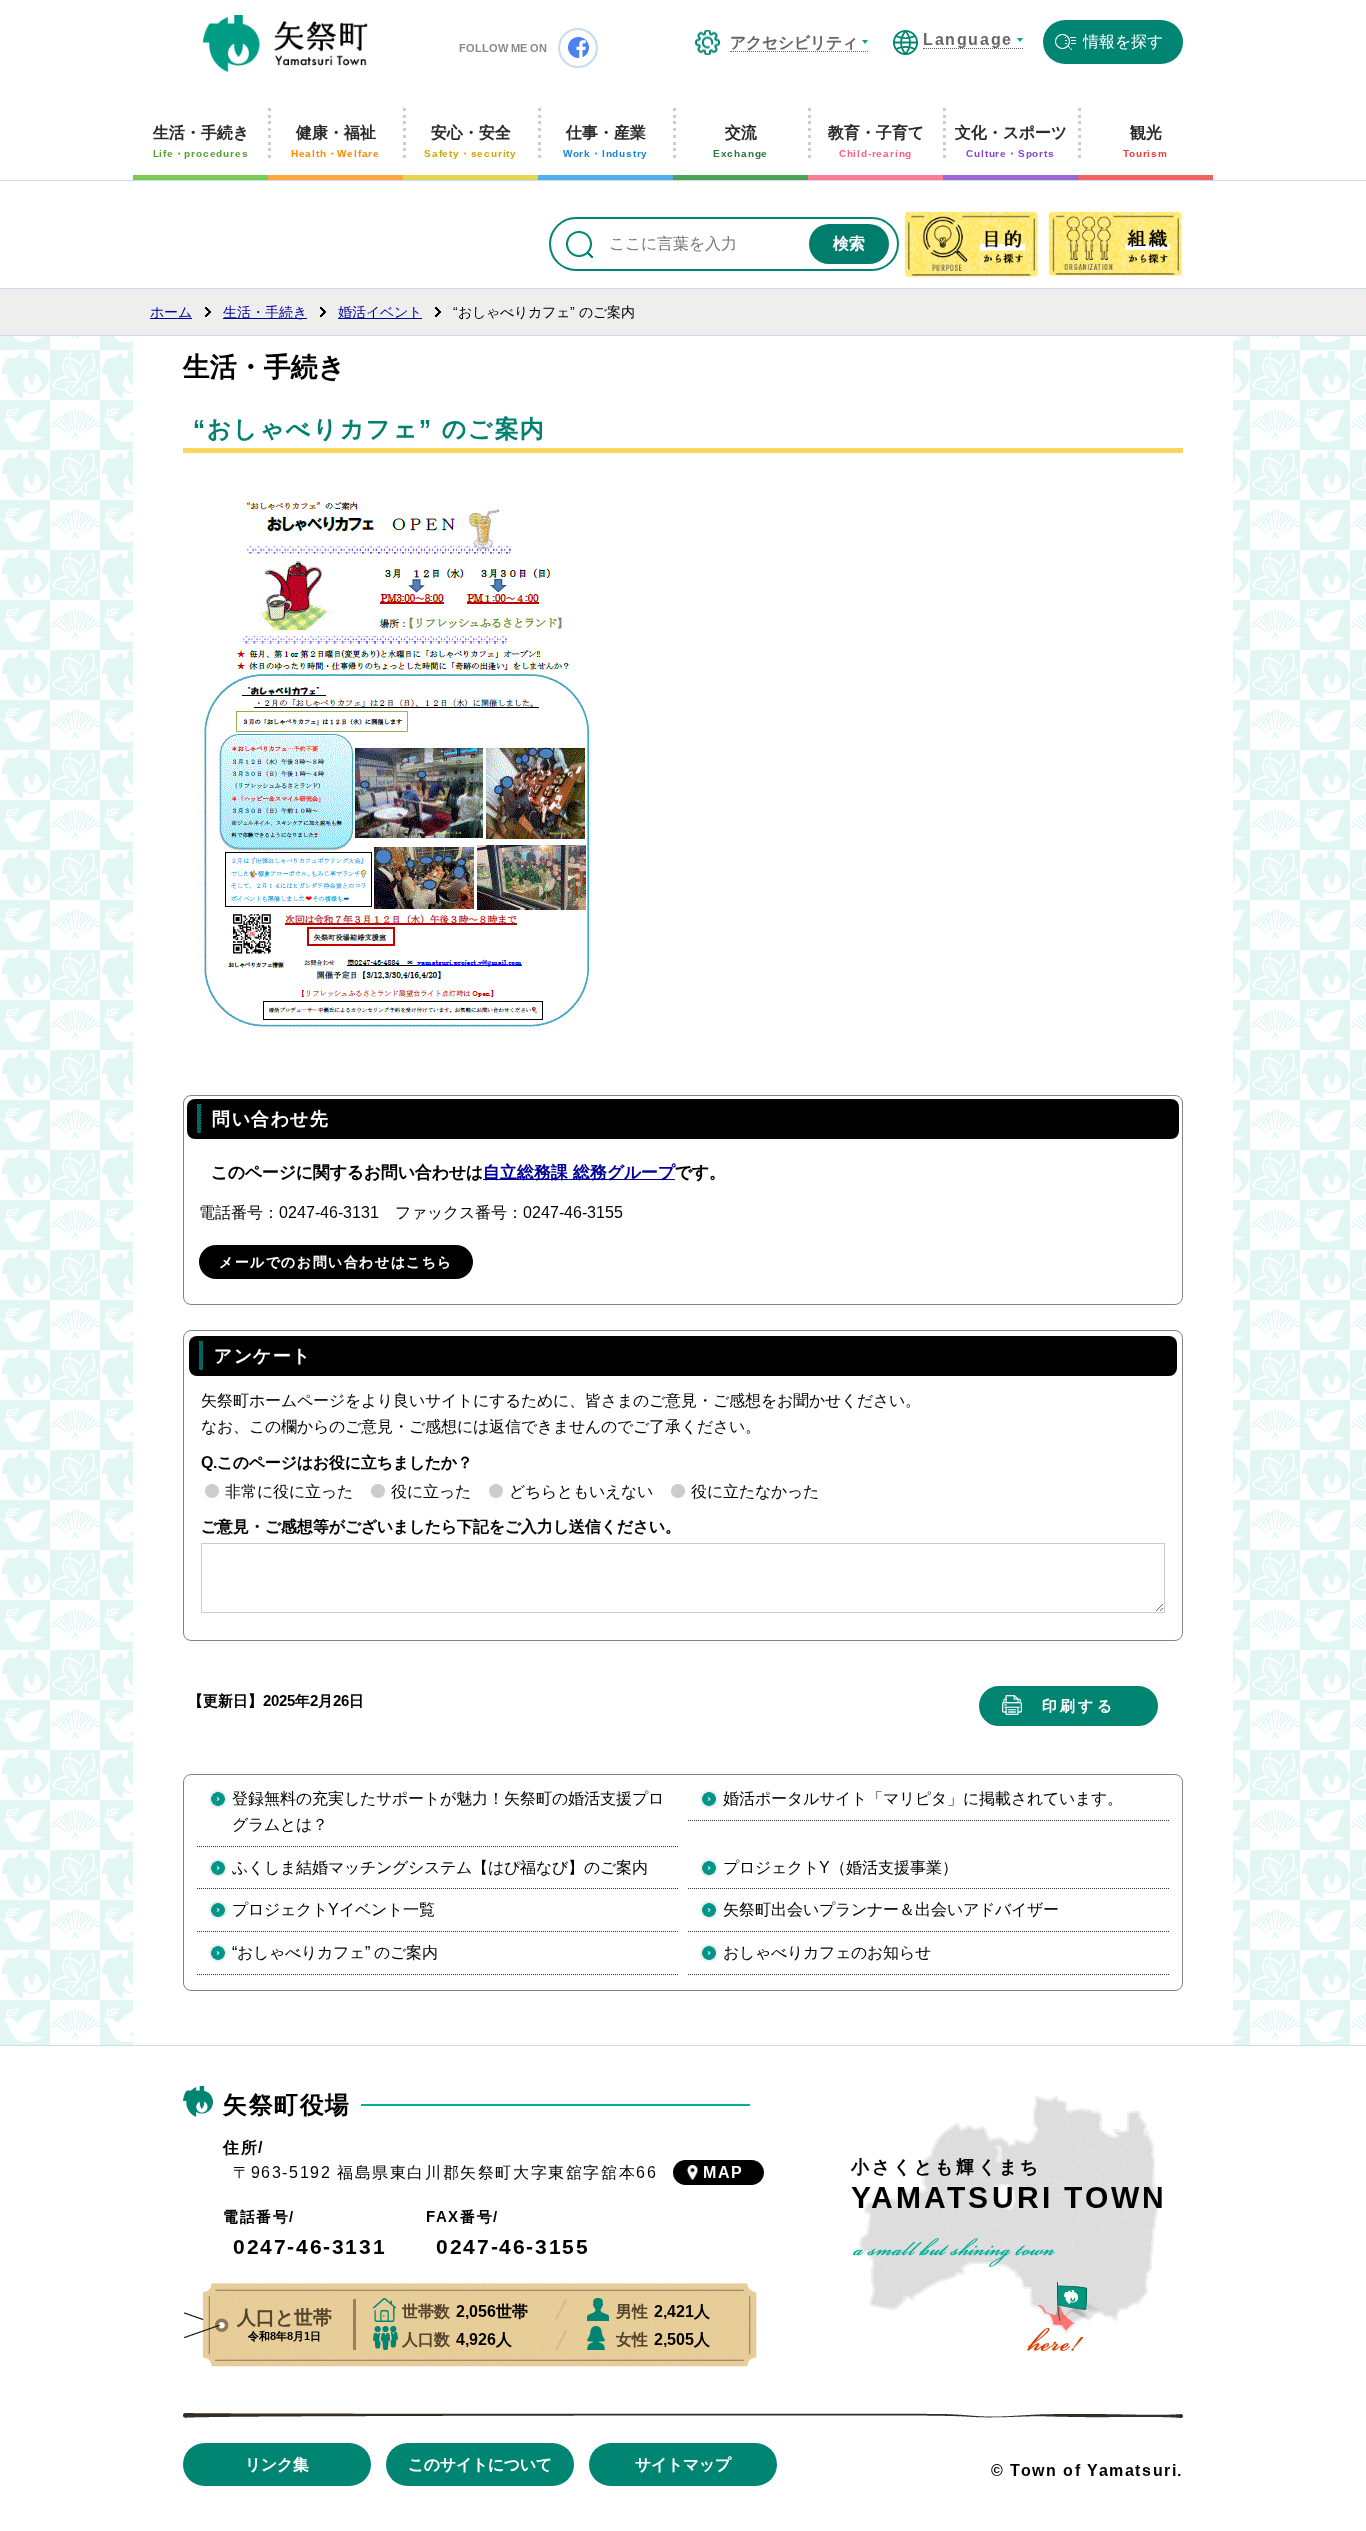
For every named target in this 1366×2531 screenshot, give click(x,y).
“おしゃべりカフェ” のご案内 (335, 1952)
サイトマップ (683, 2464)
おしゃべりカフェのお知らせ (827, 1952)
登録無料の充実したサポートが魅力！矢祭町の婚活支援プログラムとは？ (448, 1811)
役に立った (431, 1491)
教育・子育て (876, 141)
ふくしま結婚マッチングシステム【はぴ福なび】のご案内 (440, 1867)
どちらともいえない (581, 1491)
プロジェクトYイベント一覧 (333, 1909)
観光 (1145, 141)
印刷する (1078, 1706)
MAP (723, 2172)
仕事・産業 (605, 141)
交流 (740, 141)
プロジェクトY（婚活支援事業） (840, 1867)
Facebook (578, 48)
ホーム (171, 312)
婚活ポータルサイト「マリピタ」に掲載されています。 (923, 1798)
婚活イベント (380, 312)
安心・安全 (470, 141)
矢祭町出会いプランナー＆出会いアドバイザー (891, 1909)
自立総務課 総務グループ (579, 1172)
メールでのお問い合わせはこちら (336, 1262)
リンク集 (277, 2464)
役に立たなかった (755, 1491)
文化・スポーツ (1011, 141)
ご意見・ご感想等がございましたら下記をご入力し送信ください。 (441, 1526)
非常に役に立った (289, 1491)
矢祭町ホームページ (285, 45)
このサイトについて (480, 2464)
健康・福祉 (335, 141)
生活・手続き (201, 141)
